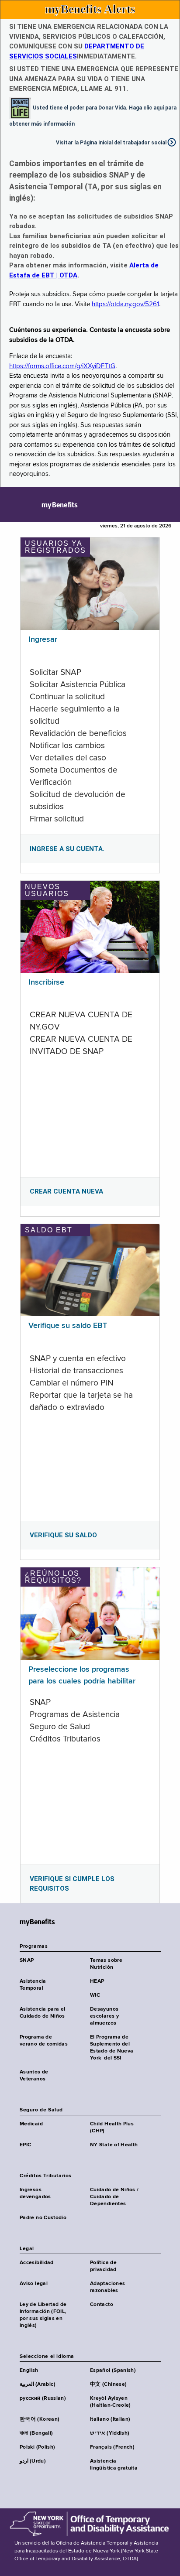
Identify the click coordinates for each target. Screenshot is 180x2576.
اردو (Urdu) (33, 2461)
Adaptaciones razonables (107, 2287)
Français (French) (112, 2447)
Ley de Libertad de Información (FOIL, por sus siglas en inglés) (43, 2315)
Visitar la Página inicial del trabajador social (111, 143)
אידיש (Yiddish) (110, 2433)
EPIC (25, 2145)
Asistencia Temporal (33, 1985)
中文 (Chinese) (108, 2384)
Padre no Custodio (43, 2218)
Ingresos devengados (35, 2193)
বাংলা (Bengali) (36, 2433)
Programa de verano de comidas (44, 2041)
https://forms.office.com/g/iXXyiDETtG (62, 366)
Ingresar (43, 640)
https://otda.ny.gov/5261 (125, 304)
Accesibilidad (37, 2263)
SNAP (27, 1960)
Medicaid (31, 2124)
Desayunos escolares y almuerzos (104, 2016)
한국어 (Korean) (40, 2419)
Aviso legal (34, 2284)
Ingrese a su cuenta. (67, 849)
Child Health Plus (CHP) (112, 2128)
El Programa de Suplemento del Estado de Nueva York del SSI (112, 2048)
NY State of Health (114, 2145)
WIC (95, 1995)
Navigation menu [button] (14, 505)
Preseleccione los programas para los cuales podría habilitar (82, 1675)
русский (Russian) (43, 2398)
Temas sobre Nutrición (106, 1964)
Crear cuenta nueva (66, 1191)
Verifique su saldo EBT (68, 1326)
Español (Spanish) (113, 2371)
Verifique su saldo (63, 1535)
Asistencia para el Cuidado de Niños (42, 2013)
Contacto (102, 2305)
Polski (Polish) (37, 2447)
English (29, 2371)
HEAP (97, 1981)
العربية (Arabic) (38, 2384)
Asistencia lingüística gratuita (114, 2465)
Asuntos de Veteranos (34, 2076)
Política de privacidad (103, 2266)
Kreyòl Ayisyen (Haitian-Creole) (111, 2402)
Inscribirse (46, 982)
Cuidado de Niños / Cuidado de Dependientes (114, 2197)
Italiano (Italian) (110, 2419)
